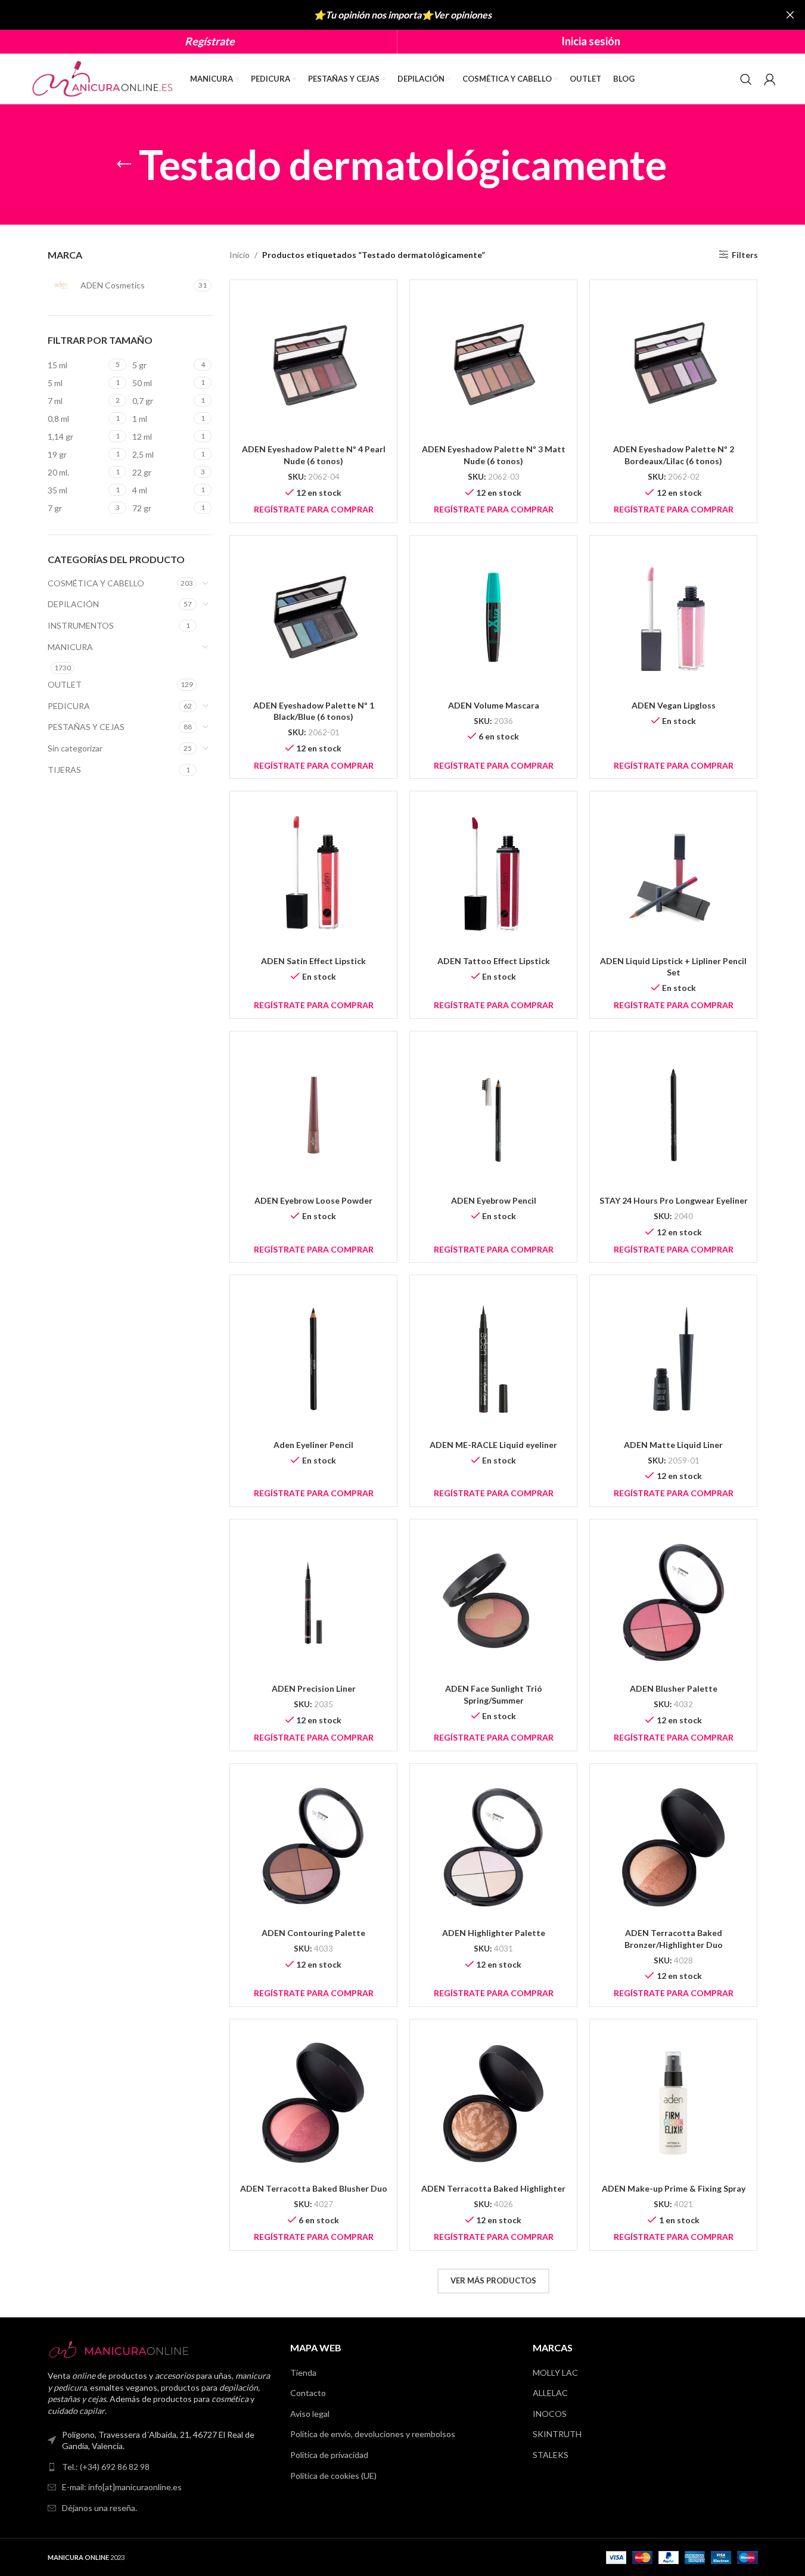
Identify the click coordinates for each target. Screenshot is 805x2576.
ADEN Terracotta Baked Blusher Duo (314, 2188)
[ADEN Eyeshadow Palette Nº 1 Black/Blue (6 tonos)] (313, 619)
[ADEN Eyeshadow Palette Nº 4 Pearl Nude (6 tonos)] (313, 363)
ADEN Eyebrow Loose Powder (313, 1200)
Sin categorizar (75, 748)
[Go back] (124, 164)
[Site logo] (104, 78)
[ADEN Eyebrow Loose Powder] (313, 1115)
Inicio (240, 255)
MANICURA (70, 647)
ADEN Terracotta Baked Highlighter (493, 2188)
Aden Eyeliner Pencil (313, 1445)
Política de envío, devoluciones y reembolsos (373, 2434)
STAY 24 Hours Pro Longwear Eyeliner (674, 1200)
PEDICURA (69, 706)
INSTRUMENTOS (81, 625)
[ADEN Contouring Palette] (313, 1847)
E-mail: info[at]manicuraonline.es (122, 2487)
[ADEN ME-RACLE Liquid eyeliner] (493, 1359)
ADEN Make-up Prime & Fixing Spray (674, 2188)
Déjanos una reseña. (100, 2508)
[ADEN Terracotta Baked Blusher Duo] (313, 2103)
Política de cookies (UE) (333, 2476)
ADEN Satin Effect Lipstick (313, 961)
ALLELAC (550, 2393)
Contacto (308, 2393)
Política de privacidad (329, 2455)
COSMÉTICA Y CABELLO (96, 583)
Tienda (303, 2373)
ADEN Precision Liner (314, 1688)
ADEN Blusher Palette (674, 1688)
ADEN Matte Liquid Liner (673, 1445)
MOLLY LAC (555, 2373)
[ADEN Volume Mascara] (493, 619)
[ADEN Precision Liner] (313, 1603)
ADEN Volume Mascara (494, 705)
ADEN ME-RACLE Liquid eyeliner (493, 1445)
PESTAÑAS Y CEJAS (86, 727)
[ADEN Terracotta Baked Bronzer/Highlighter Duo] (673, 1847)
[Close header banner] (790, 15)
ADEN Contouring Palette (313, 1933)
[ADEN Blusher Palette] (673, 1603)
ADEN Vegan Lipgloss (674, 705)
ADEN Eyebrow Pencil (494, 1200)
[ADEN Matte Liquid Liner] (673, 1359)
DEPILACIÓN (73, 604)
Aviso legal (310, 2414)
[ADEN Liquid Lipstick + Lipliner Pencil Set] (673, 875)
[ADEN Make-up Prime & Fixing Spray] (673, 2103)
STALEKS (551, 2455)
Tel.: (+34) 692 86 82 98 (106, 2467)
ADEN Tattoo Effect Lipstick (494, 961)
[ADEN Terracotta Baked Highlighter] (493, 2103)
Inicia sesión (591, 41)
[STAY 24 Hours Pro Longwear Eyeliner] (673, 1115)
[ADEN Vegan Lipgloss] (673, 619)
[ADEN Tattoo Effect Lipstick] (493, 875)
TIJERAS (64, 770)
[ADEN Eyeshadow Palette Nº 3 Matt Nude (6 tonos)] (493, 363)
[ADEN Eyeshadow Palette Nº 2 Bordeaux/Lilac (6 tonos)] (673, 363)
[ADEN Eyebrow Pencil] (493, 1115)
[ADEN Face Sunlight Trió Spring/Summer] (493, 1603)
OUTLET (65, 684)
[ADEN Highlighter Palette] (493, 1847)
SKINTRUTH (557, 2434)
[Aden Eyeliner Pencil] (313, 1359)
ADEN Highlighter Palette (494, 1933)
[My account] (770, 79)
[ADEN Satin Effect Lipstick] (313, 875)
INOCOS (550, 2414)
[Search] (746, 79)
